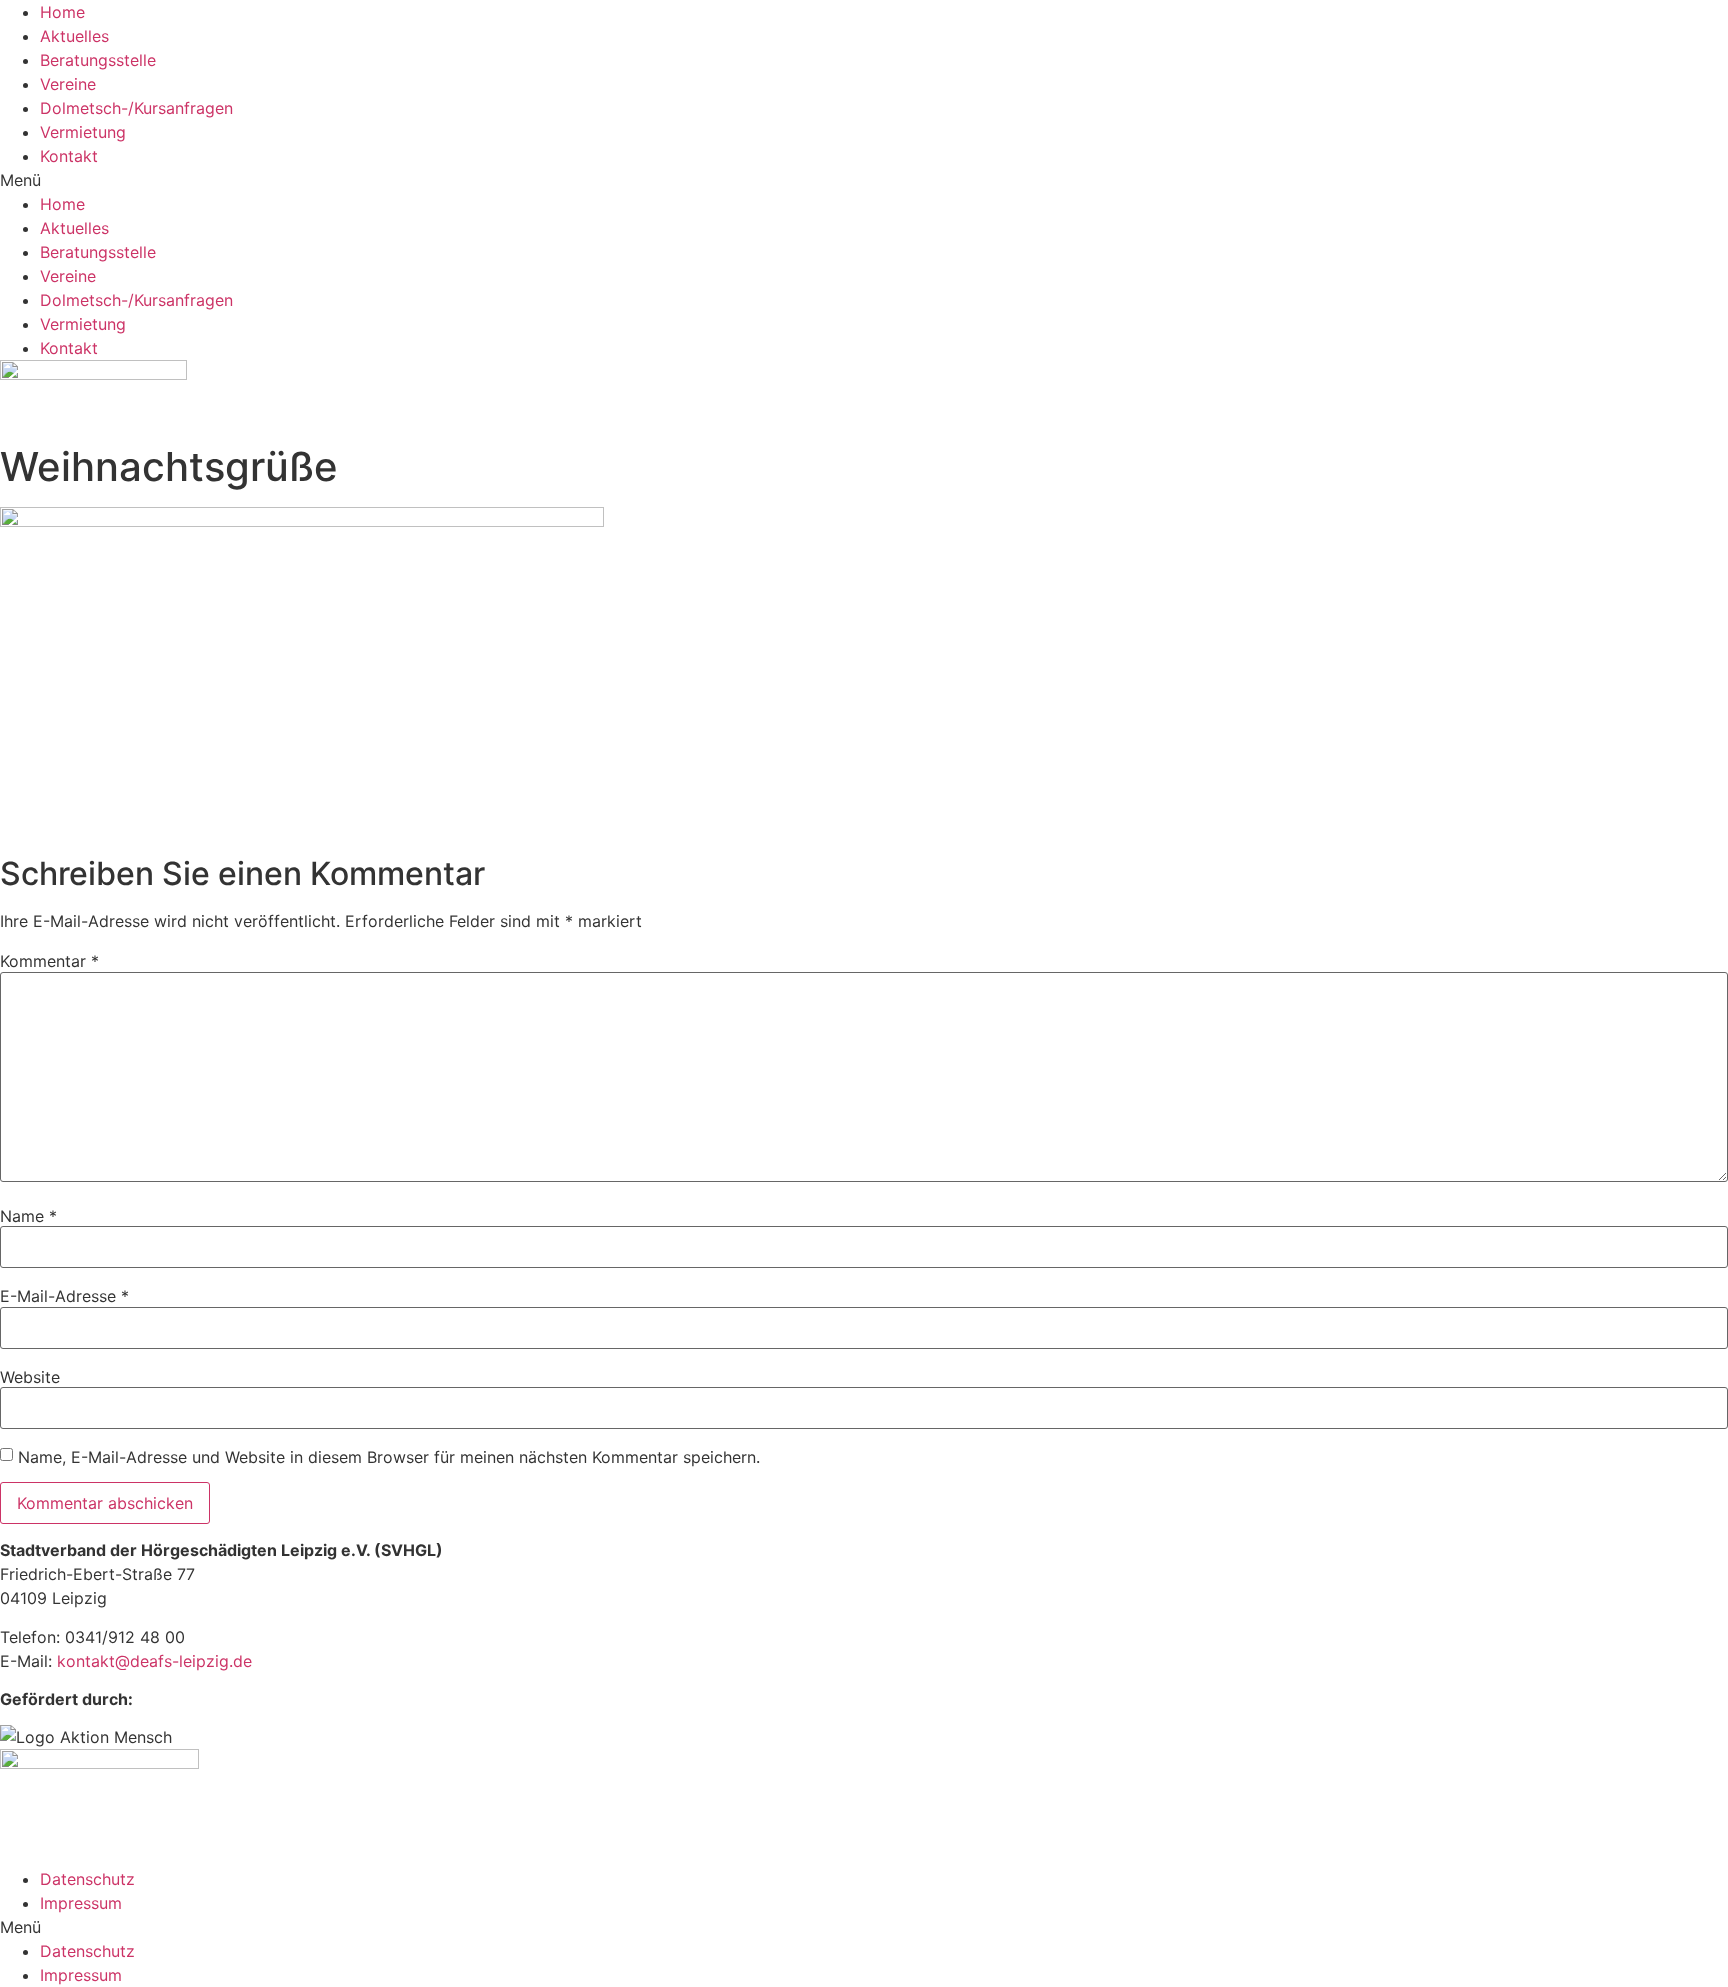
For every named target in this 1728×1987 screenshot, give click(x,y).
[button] (864, 180)
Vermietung (83, 132)
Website (30, 1377)
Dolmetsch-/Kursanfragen (136, 108)
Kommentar (49, 961)
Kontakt (69, 156)
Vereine (68, 84)
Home (62, 12)
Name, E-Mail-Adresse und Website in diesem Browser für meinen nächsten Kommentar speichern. (389, 1457)
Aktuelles (74, 36)
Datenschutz (87, 1879)
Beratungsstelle (98, 60)
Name (28, 1216)
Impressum (81, 1903)
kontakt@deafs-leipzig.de (154, 1661)
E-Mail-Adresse (64, 1296)
